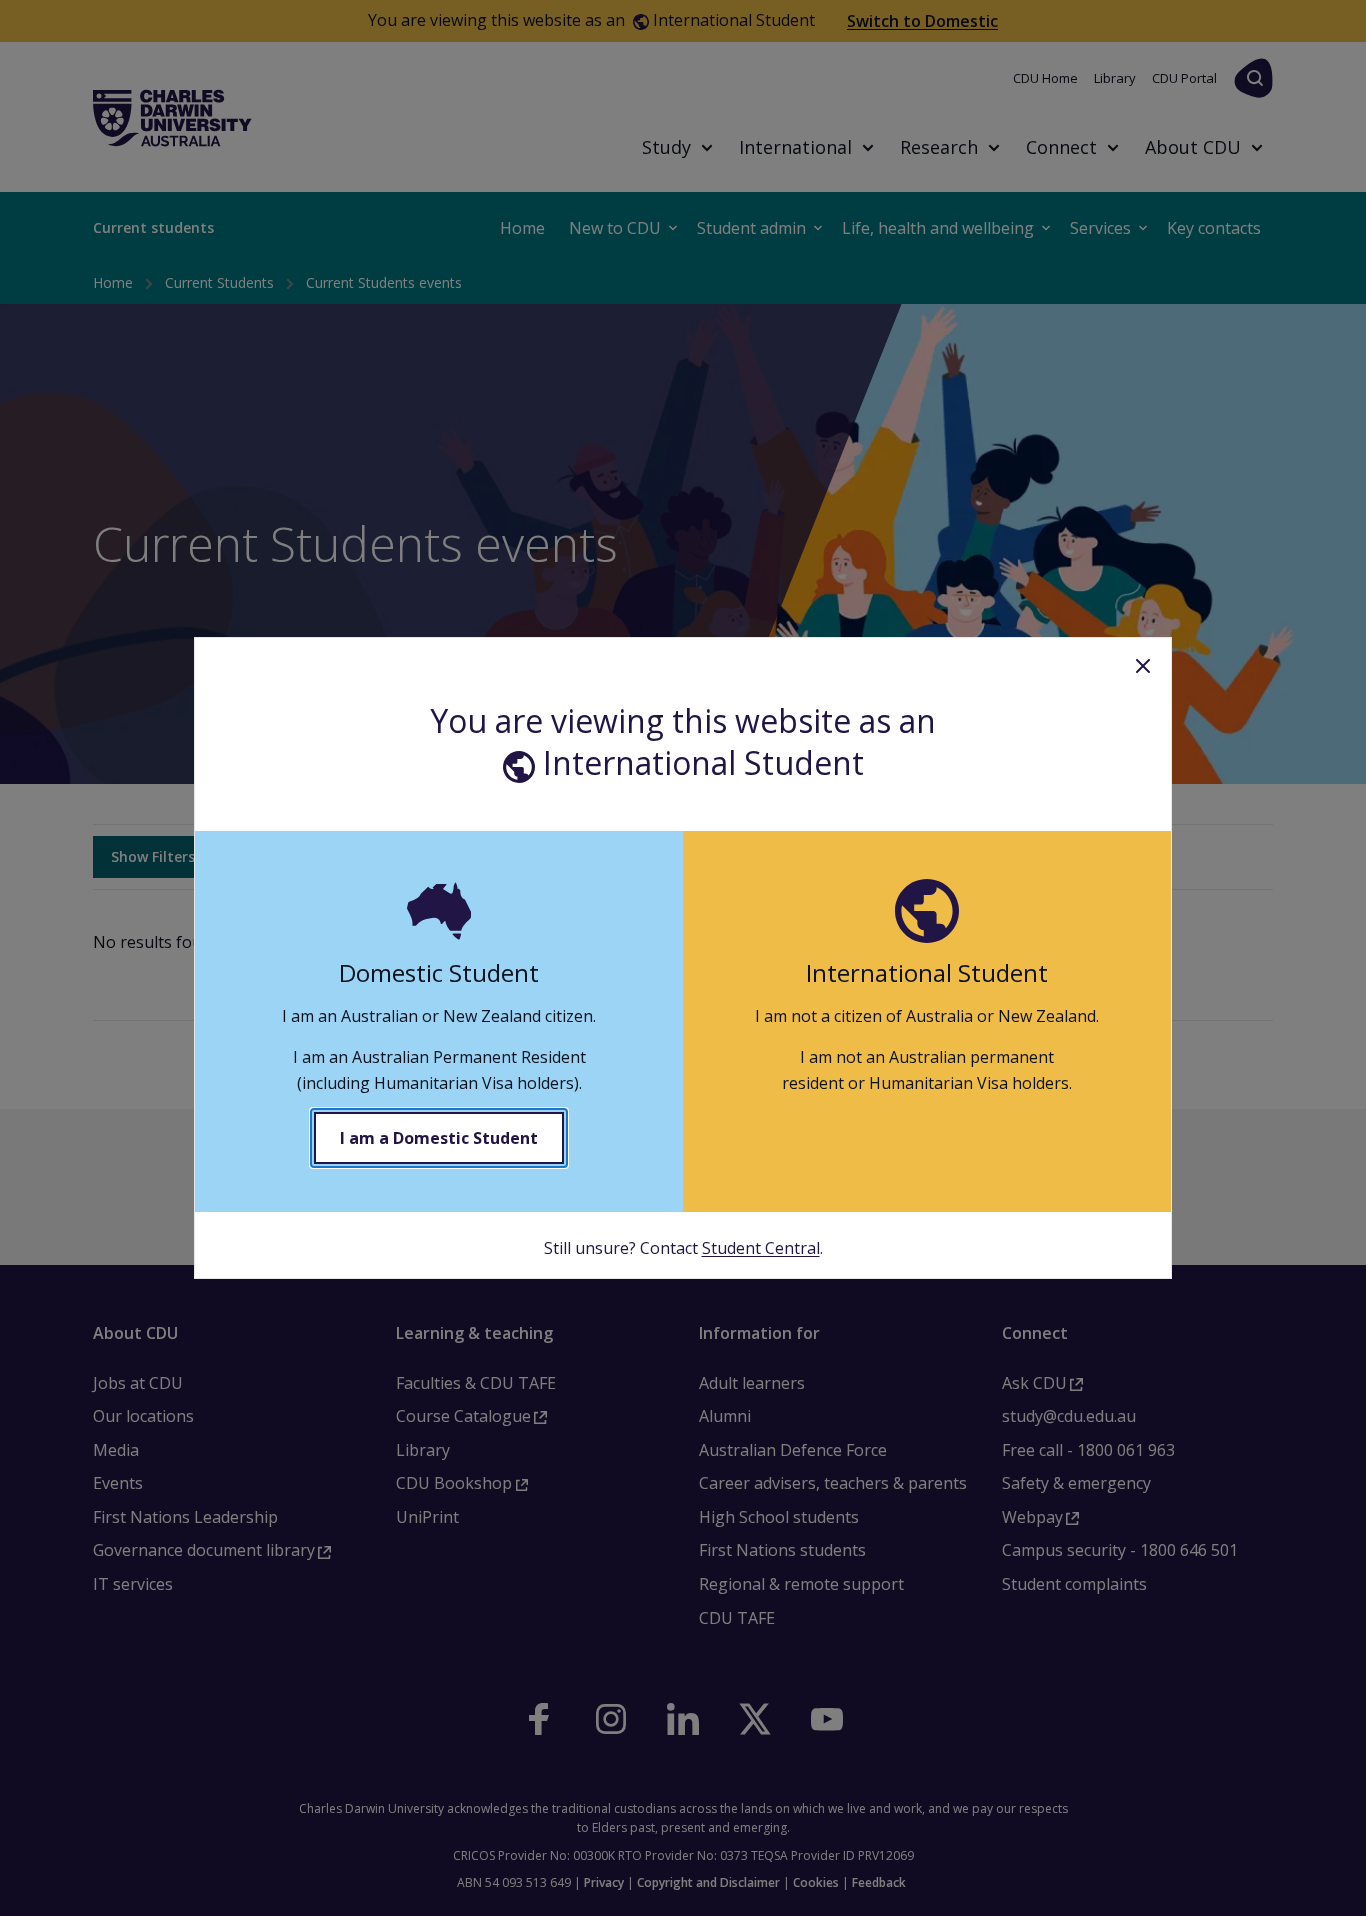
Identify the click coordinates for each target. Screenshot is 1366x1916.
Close (1143, 666)
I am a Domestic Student (439, 1138)
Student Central (761, 1248)
